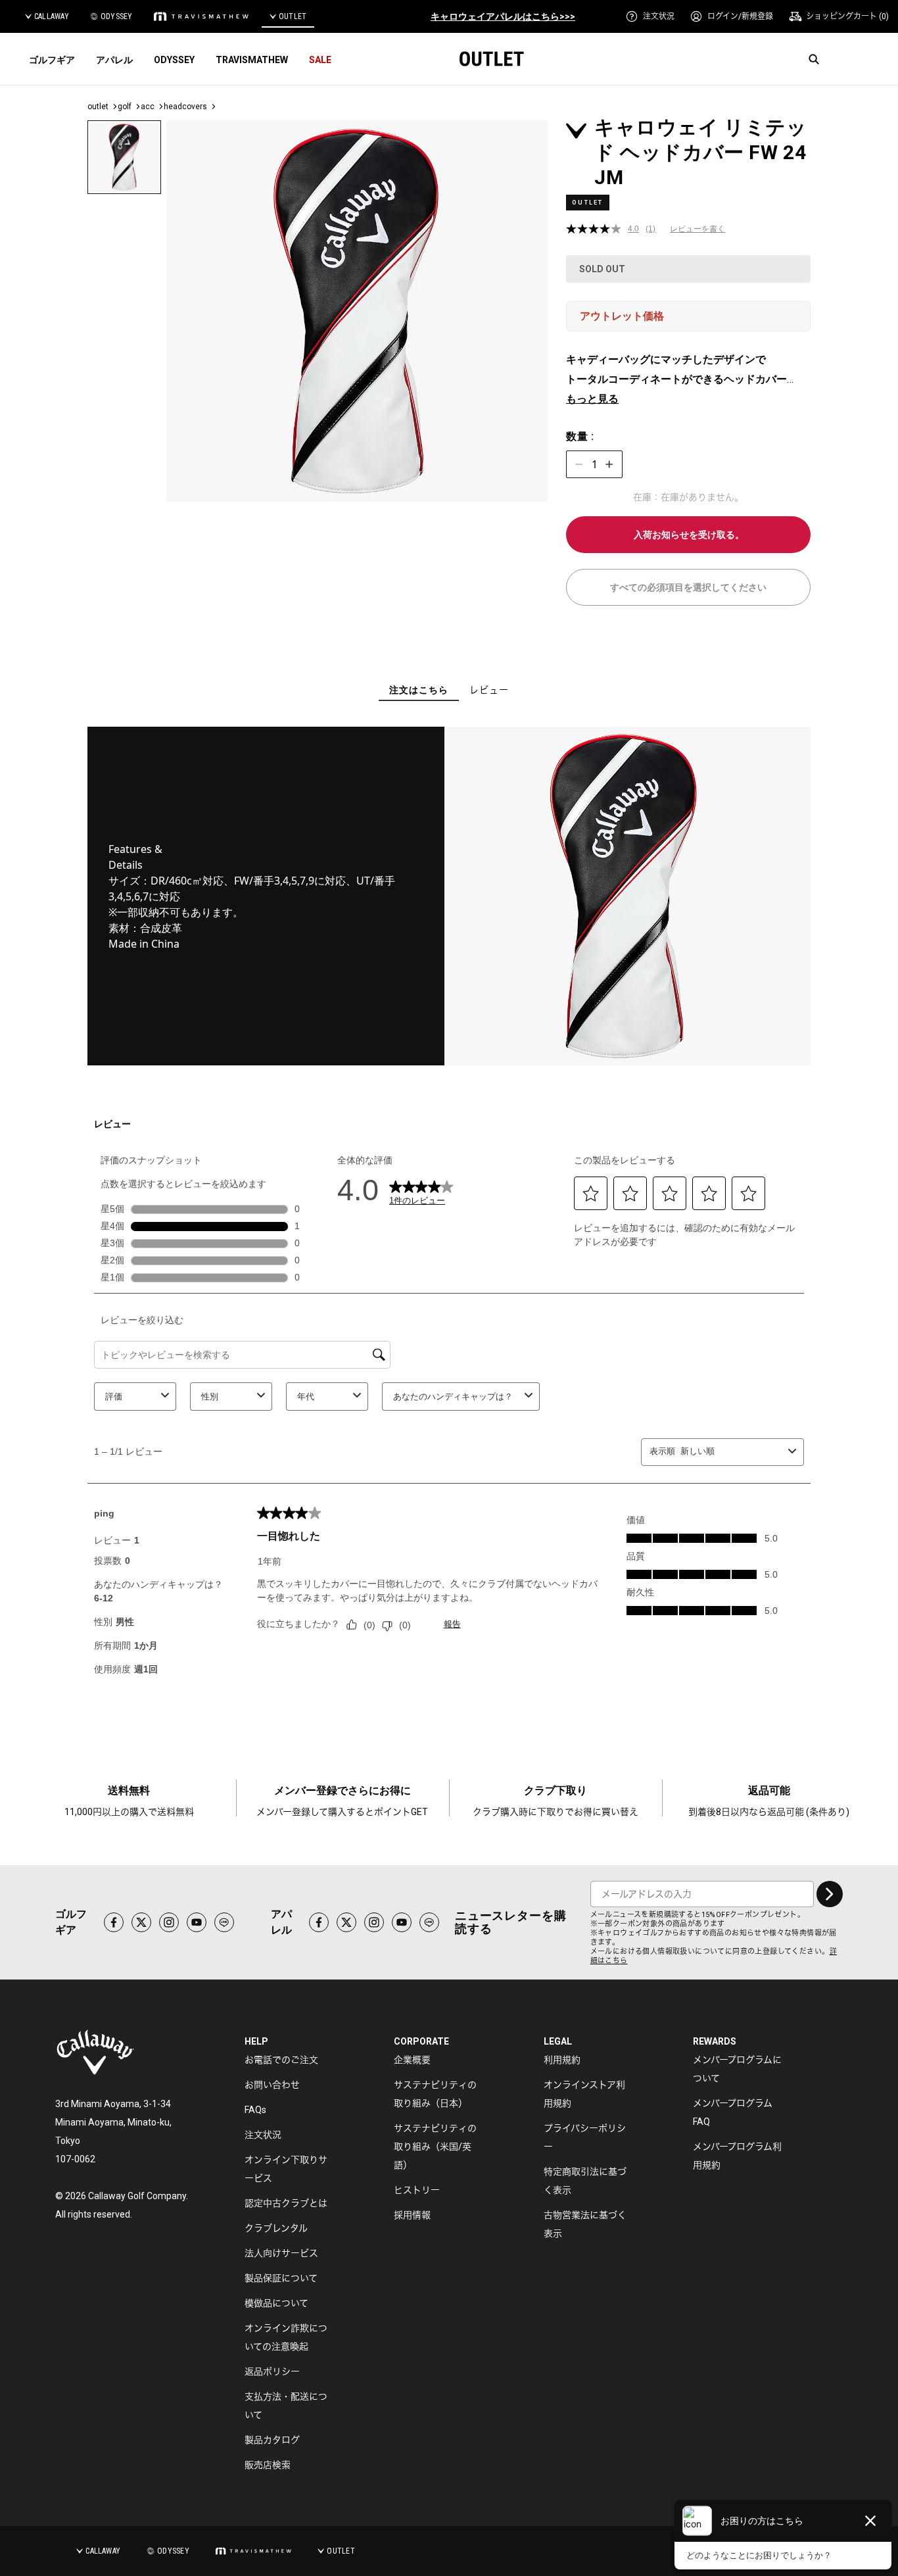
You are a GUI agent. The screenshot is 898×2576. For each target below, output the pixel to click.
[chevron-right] (830, 1894)
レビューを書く (697, 229)
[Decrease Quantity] (579, 464)
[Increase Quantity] (609, 464)
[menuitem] (650, 16)
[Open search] (814, 59)
